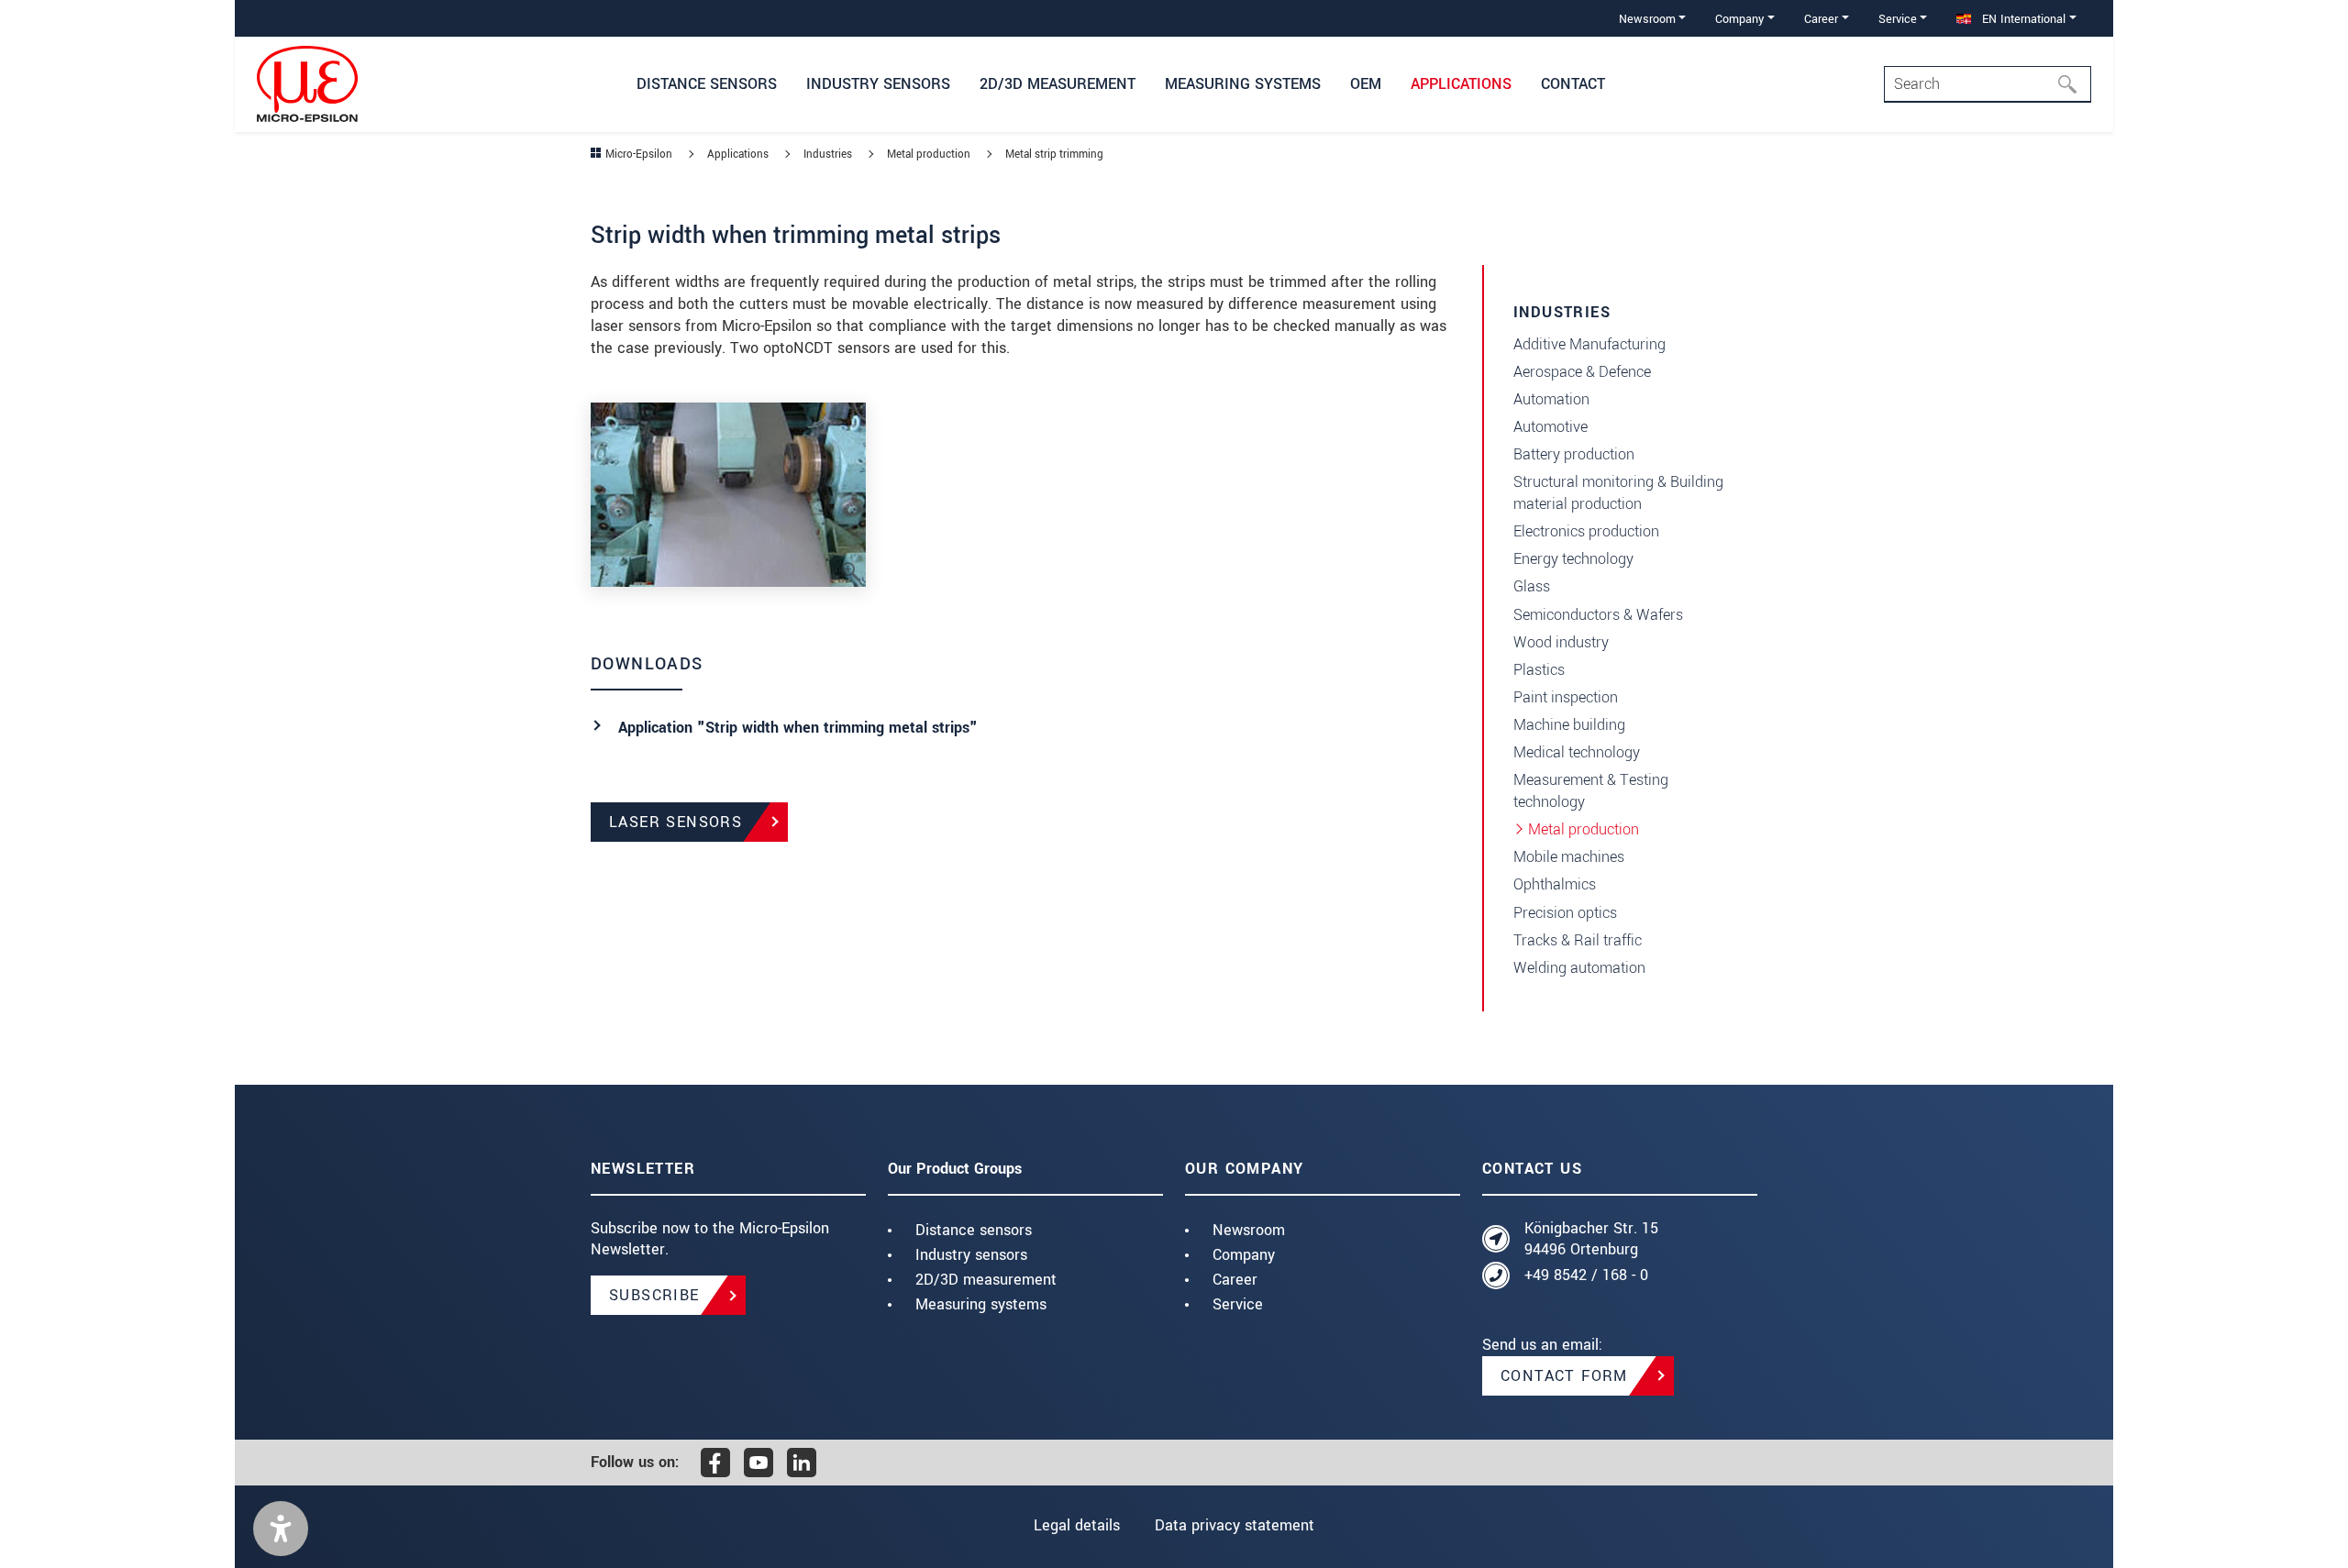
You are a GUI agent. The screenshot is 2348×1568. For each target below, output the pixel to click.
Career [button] (1821, 19)
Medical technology (1577, 752)
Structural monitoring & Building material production (1618, 493)
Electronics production (1586, 531)
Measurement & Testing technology (1591, 791)
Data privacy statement (1235, 1525)
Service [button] (1898, 19)
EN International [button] (2022, 19)
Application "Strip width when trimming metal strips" (798, 728)
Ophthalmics (1555, 884)
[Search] (2073, 84)
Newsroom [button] (1647, 19)
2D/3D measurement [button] (1058, 84)
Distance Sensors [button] (707, 84)
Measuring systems (981, 1304)
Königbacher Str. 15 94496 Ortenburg (1591, 1239)
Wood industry (1561, 642)
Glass (1532, 586)
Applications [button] (1461, 84)
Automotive (1551, 427)
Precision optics (1565, 913)
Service (1238, 1304)
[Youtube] (759, 1463)
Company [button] (1739, 19)
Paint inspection (1566, 697)
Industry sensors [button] (878, 84)
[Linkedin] (802, 1463)
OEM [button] (1366, 84)
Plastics (1539, 670)
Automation (1551, 399)
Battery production (1574, 454)
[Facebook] (715, 1463)
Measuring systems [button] (1243, 84)
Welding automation (1579, 968)
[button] (281, 1529)
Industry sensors (971, 1255)
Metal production (1584, 829)
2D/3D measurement (986, 1280)
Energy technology (1573, 559)
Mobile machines (1569, 857)
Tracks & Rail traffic (1578, 940)
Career (1235, 1280)
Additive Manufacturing (1589, 344)
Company (1244, 1255)
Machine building (1569, 725)
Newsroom (1249, 1230)
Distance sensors (974, 1230)
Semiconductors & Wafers (1598, 615)
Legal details (1077, 1525)
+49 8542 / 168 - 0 (1586, 1275)
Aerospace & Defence (1582, 372)
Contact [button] (1573, 84)
